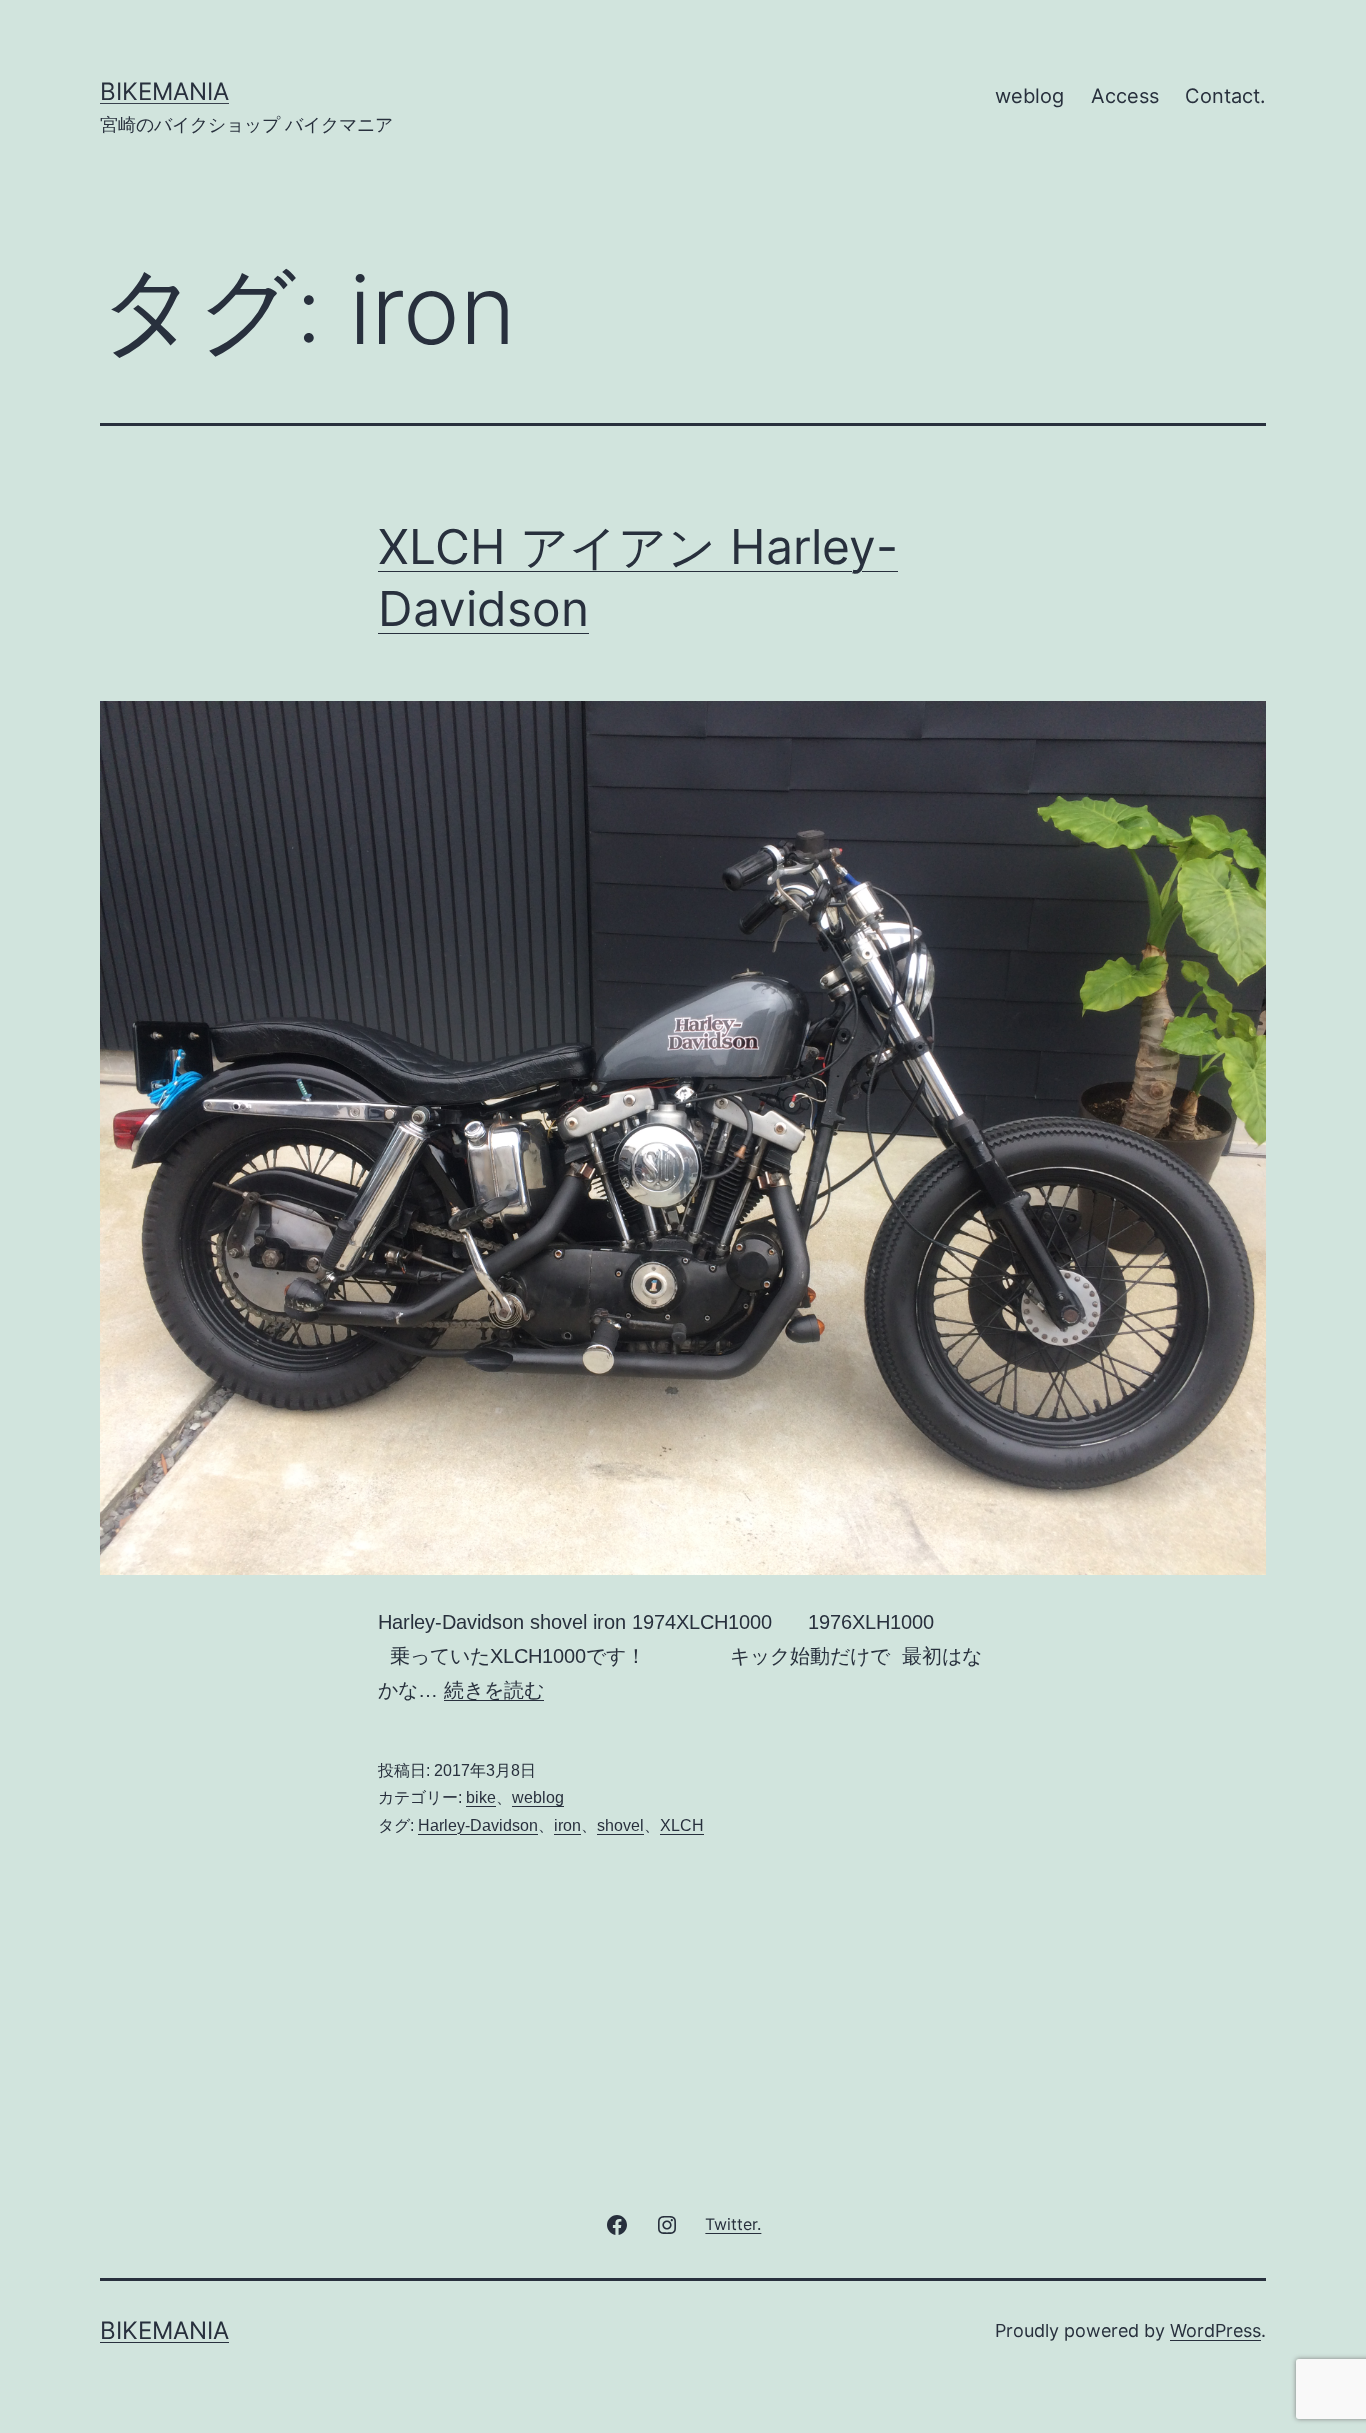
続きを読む (494, 1690)
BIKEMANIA (164, 91)
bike (481, 1797)
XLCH (682, 1825)
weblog (1029, 96)
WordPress (1215, 2330)
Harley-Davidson (478, 1825)
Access (1125, 96)
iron (567, 1825)
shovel (620, 1825)
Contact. (1225, 96)
